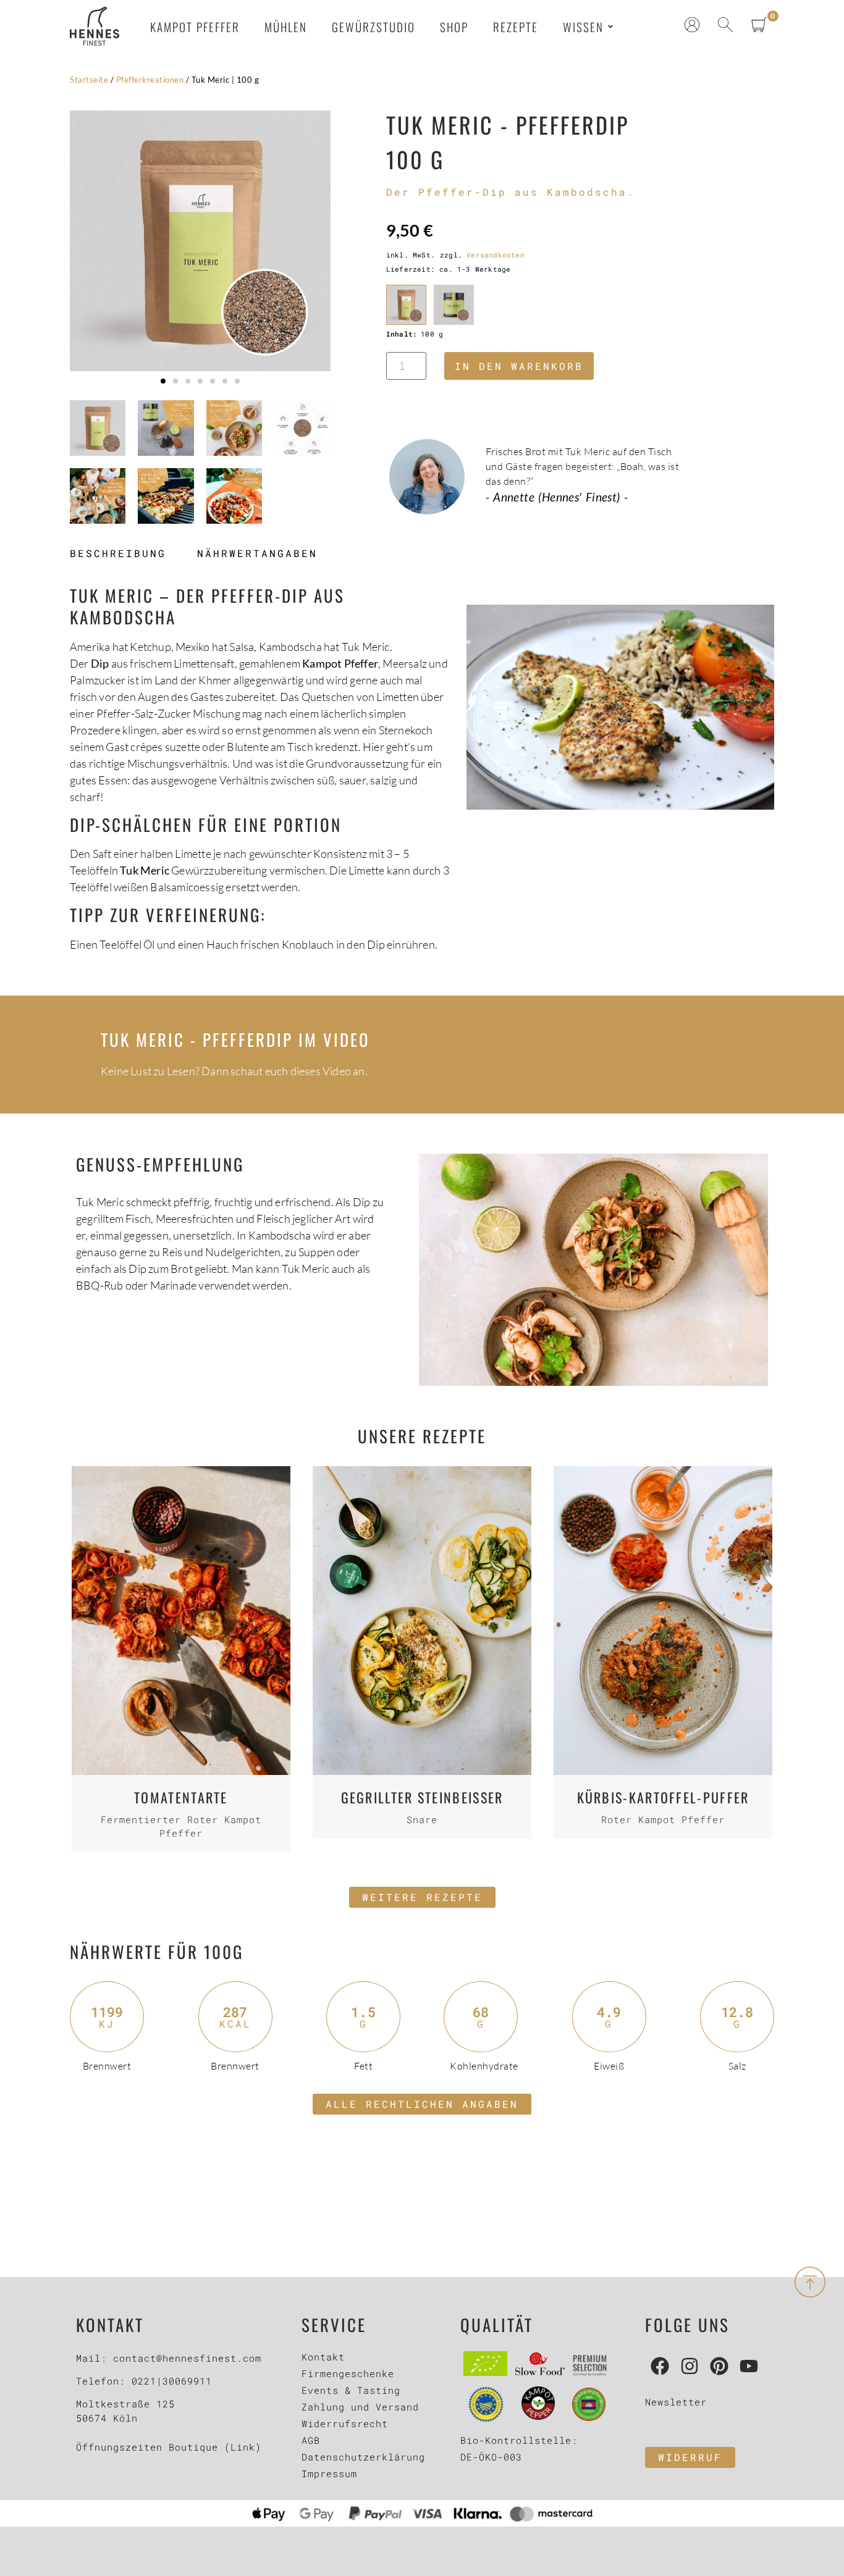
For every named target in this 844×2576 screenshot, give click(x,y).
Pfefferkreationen (150, 80)
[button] (163, 381)
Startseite (89, 80)
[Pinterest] (719, 2366)
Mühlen (286, 27)
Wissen (583, 27)
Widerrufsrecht (345, 2423)
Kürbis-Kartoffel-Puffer (663, 1797)
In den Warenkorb (519, 366)
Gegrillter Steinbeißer (422, 1797)
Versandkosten (496, 255)
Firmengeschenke (348, 2373)
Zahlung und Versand (360, 2407)
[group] (200, 241)
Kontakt (323, 2357)
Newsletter (676, 2402)
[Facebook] (660, 2366)
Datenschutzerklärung (363, 2457)
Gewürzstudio (373, 27)
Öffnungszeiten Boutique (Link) (169, 2447)
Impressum (329, 2473)
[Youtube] (749, 2366)
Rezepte (516, 27)
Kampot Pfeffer (195, 27)
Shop (454, 27)
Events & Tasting (351, 2390)
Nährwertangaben (257, 553)
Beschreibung (118, 553)
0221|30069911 (172, 2381)
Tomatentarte (181, 1797)
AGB (311, 2440)
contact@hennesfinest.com (187, 2358)
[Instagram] (690, 2366)
